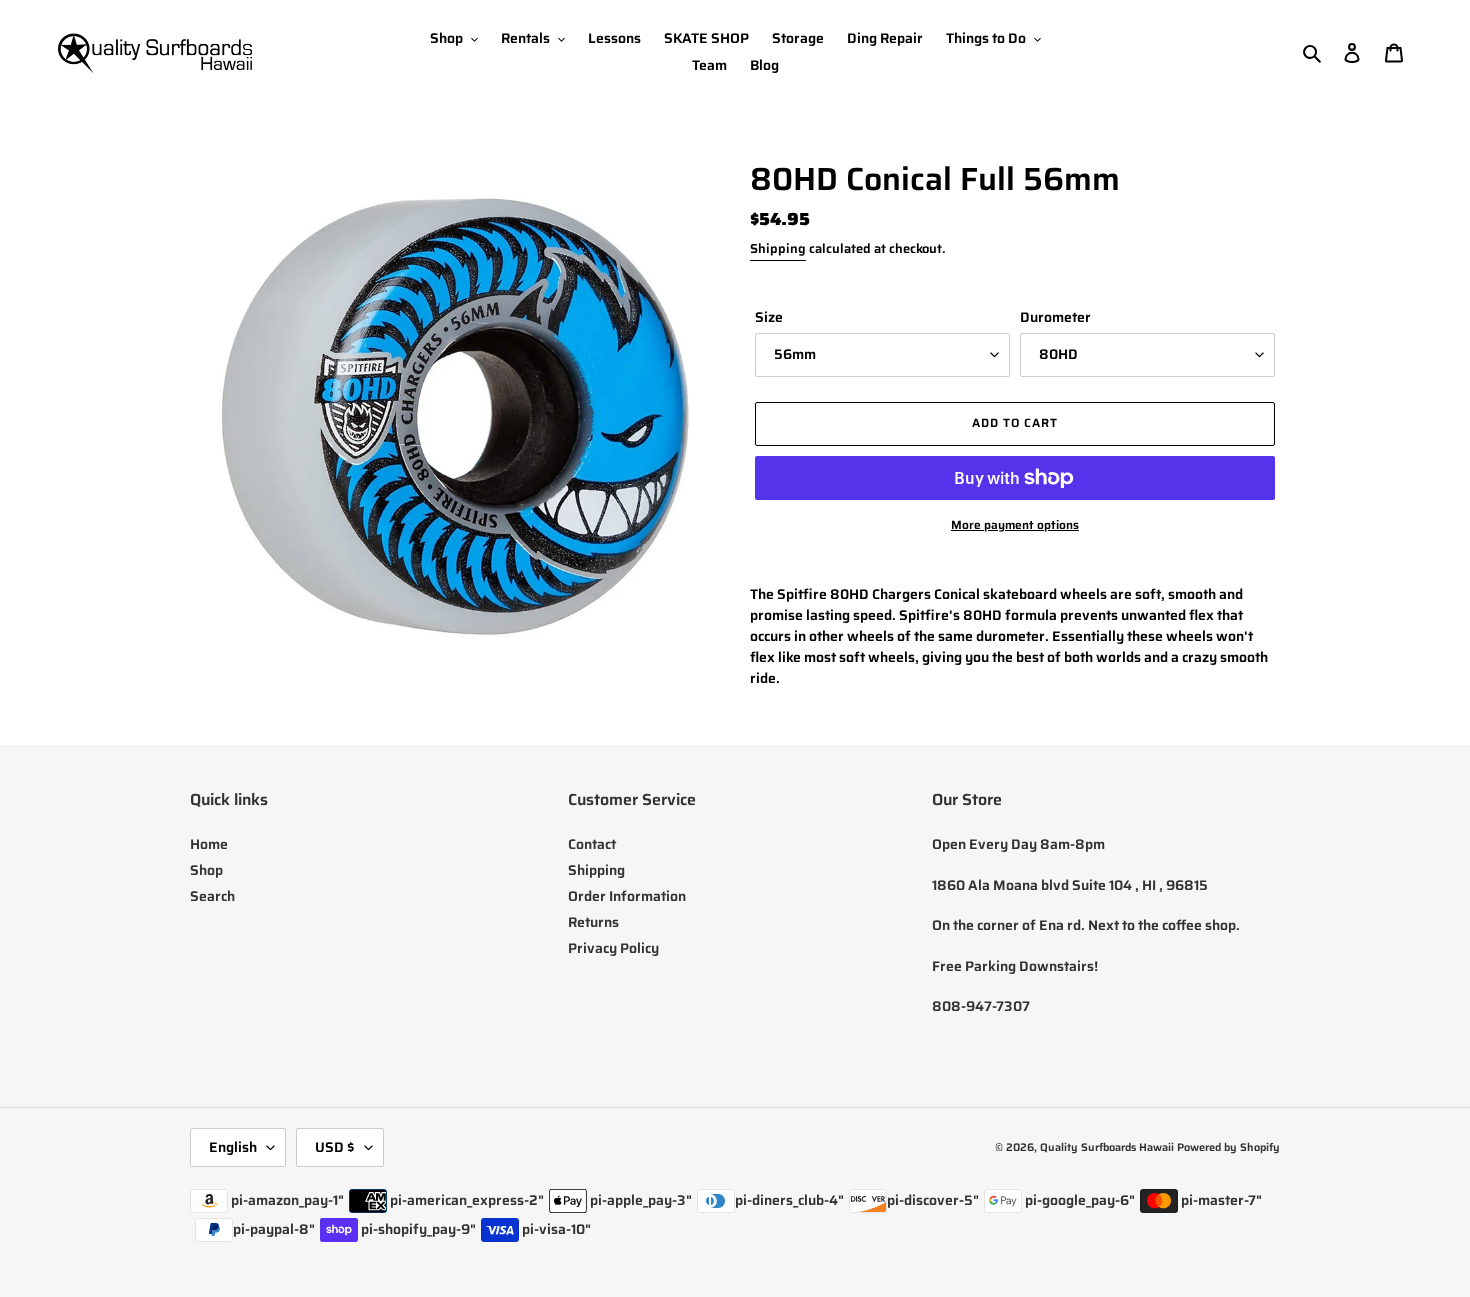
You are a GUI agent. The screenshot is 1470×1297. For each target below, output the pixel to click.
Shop (206, 870)
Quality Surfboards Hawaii (1107, 1147)
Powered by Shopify (1228, 1147)
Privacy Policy (613, 948)
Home (209, 844)
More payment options (1015, 525)
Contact (592, 844)
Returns (593, 922)
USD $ (335, 1147)
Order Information (627, 896)
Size (769, 317)
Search (212, 896)
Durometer (1055, 317)
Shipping (778, 248)
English (233, 1147)
